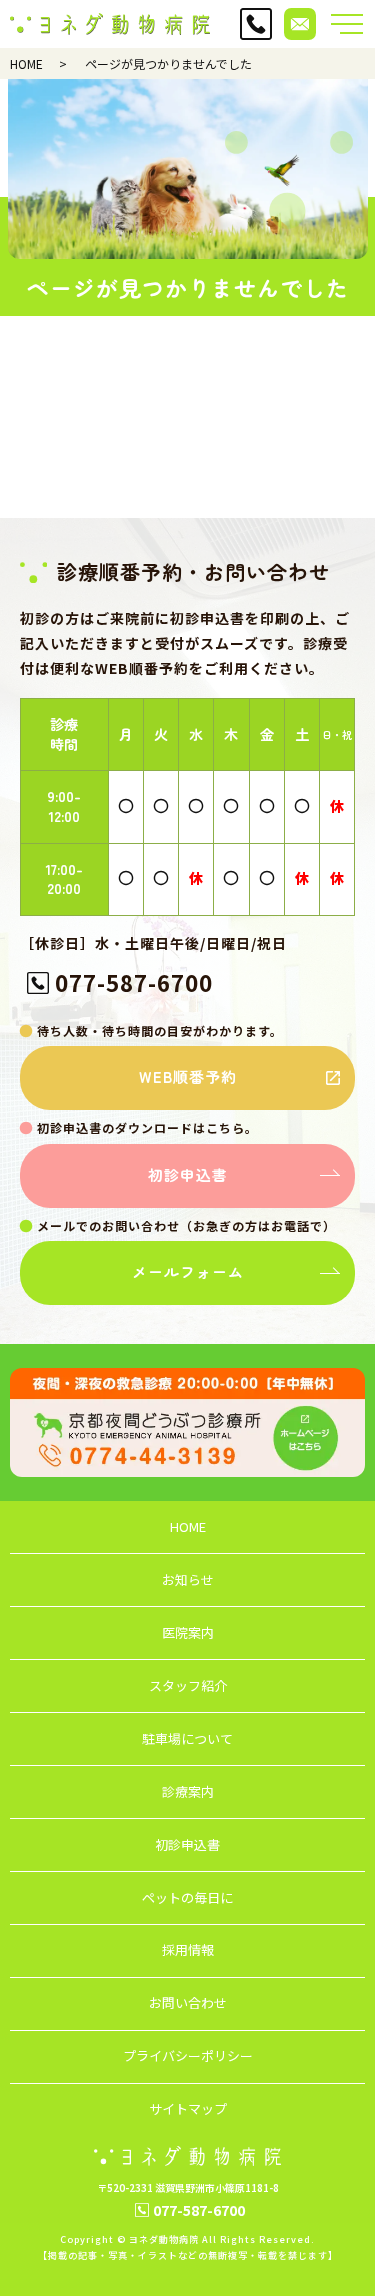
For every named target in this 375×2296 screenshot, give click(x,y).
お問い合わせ (188, 2002)
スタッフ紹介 (188, 1685)
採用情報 (188, 1949)
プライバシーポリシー (188, 2055)
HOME (26, 63)
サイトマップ (188, 2108)
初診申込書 (188, 1174)
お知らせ (188, 1579)
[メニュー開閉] (347, 24)
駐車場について (187, 1738)
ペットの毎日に (187, 1897)
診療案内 (188, 1791)
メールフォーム (188, 1271)
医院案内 (188, 1632)
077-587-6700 (134, 982)
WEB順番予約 (188, 1076)
